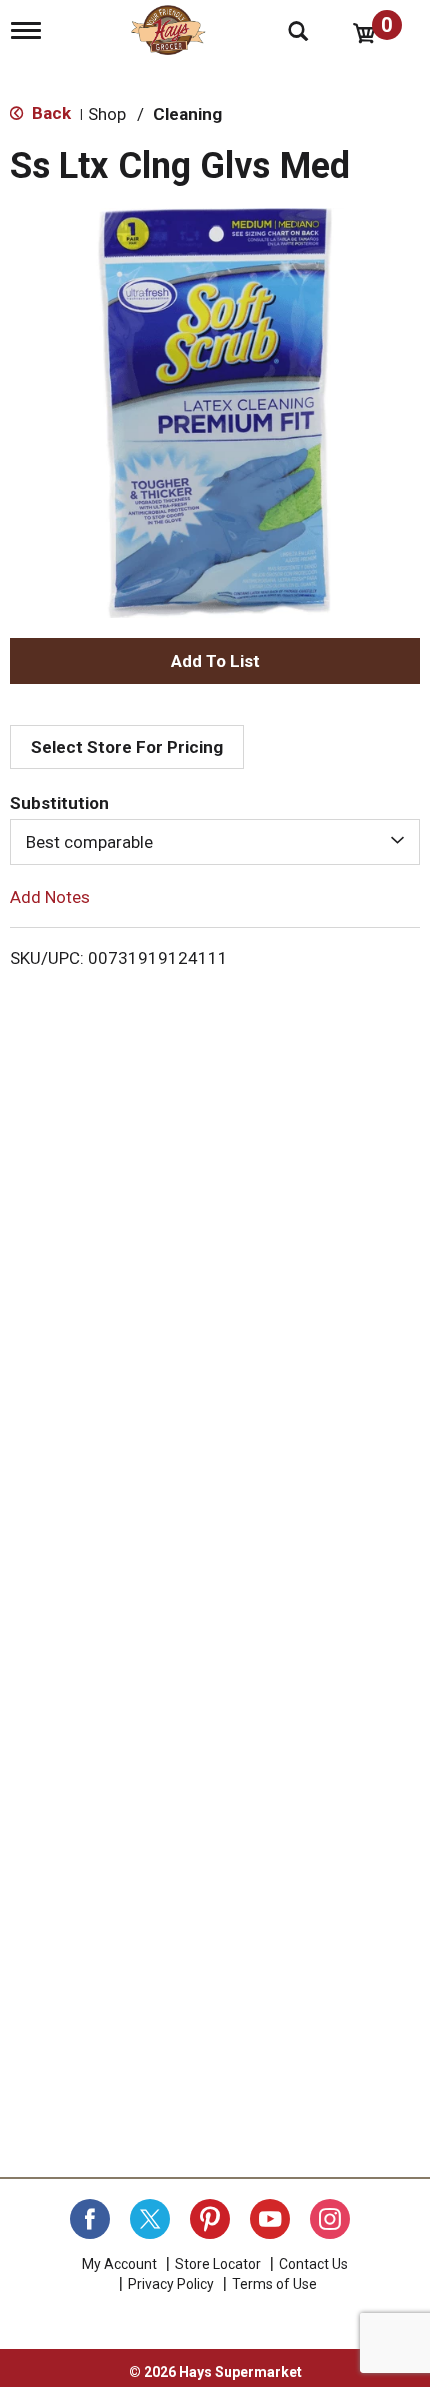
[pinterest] (210, 2219)
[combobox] (215, 842)
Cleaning (187, 114)
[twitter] (150, 2219)
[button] (215, 661)
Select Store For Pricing (127, 747)
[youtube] (270, 2219)
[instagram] (330, 2219)
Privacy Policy (171, 2284)
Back (49, 113)
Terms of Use (274, 2284)
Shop (107, 114)
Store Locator (218, 2264)
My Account (119, 2264)
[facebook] (90, 2219)
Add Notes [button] (50, 897)
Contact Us (313, 2264)
